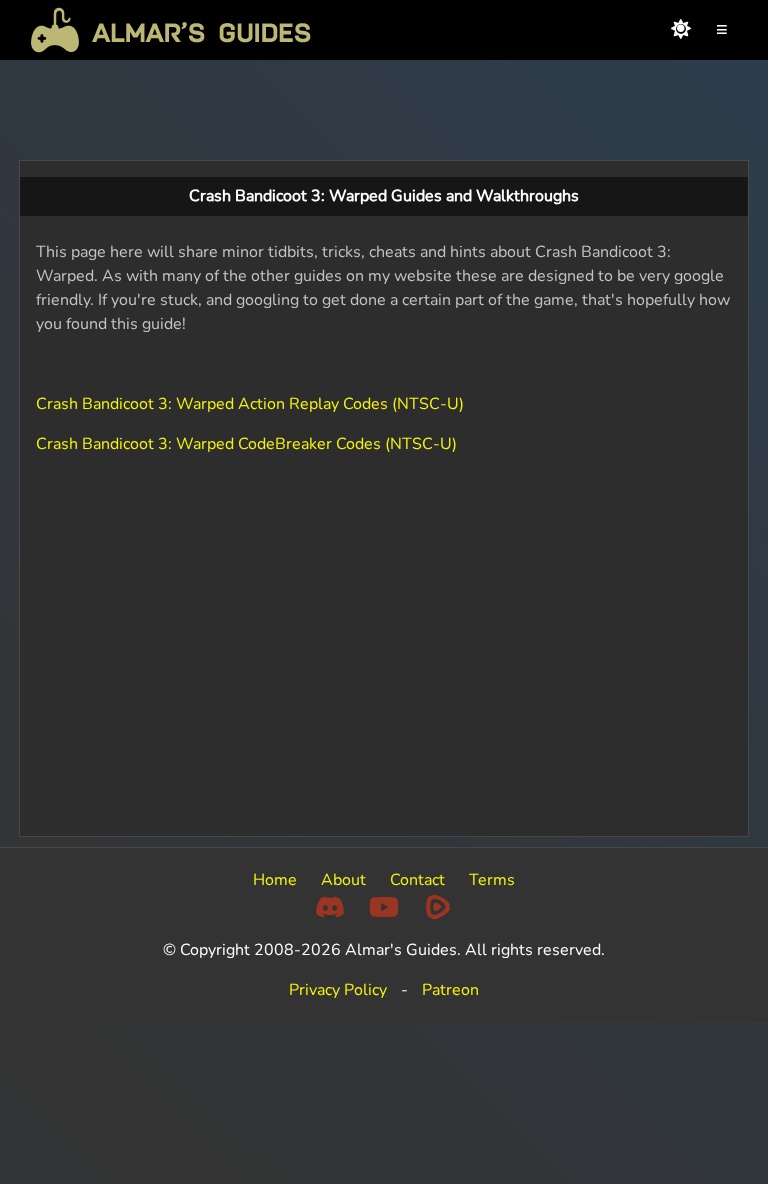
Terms (492, 880)
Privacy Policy (338, 990)
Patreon (450, 990)
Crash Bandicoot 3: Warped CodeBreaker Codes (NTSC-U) (246, 444)
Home (275, 880)
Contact (417, 880)
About (343, 880)
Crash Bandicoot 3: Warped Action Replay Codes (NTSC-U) (250, 404)
